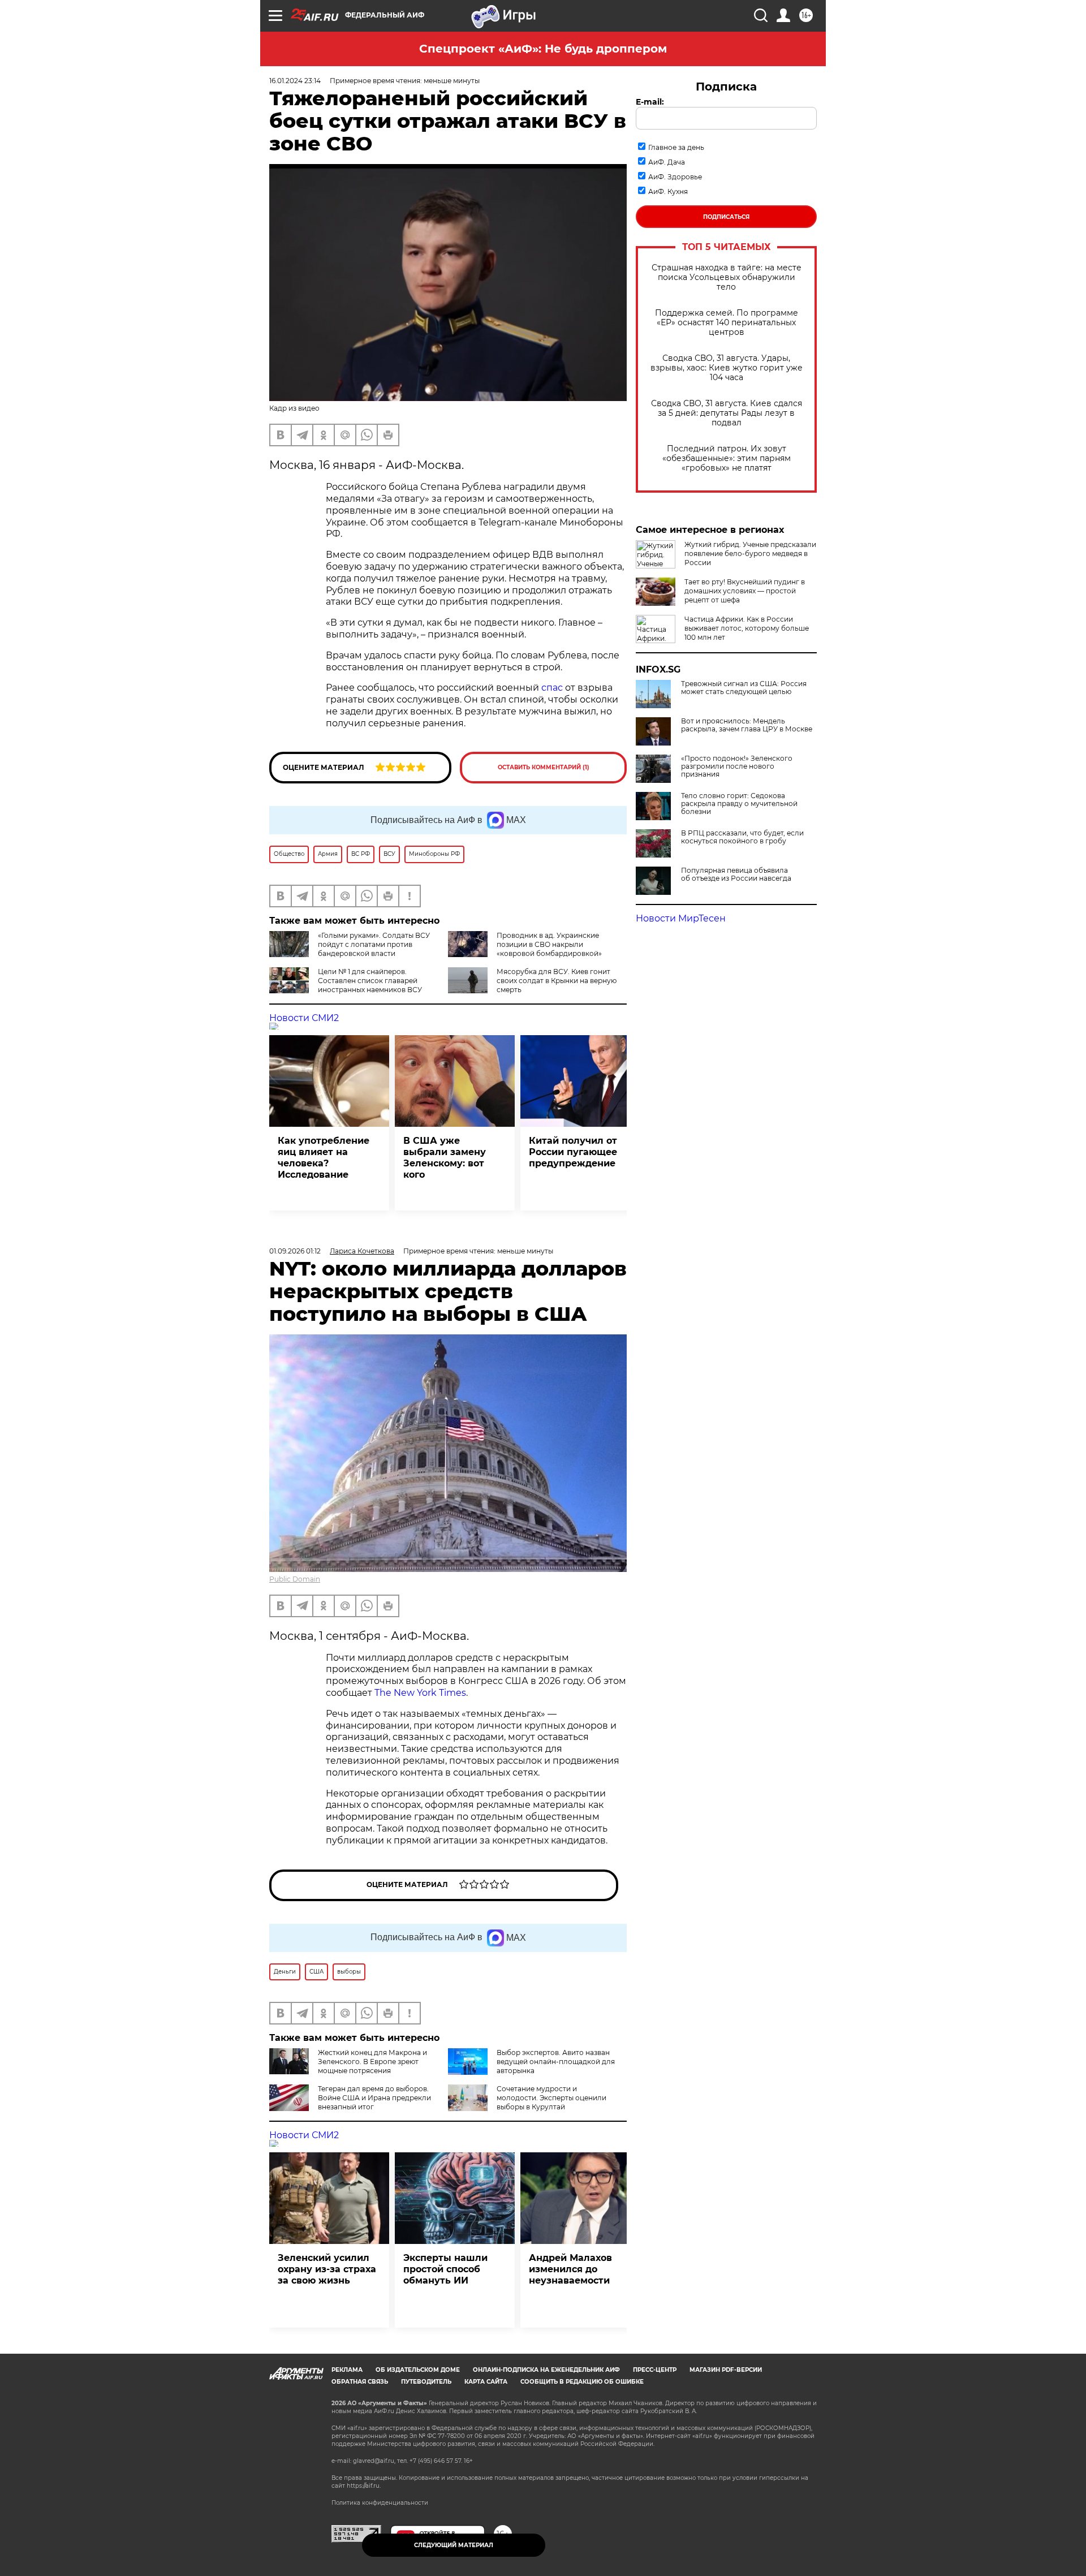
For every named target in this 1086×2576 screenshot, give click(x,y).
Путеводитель (426, 2382)
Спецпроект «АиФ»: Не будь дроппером (543, 49)
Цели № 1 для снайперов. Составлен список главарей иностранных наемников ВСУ (370, 981)
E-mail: (650, 102)
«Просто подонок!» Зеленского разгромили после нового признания (737, 766)
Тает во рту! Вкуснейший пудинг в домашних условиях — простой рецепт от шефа (745, 591)
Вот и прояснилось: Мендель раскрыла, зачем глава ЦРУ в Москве (747, 725)
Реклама (347, 2370)
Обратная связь (360, 2382)
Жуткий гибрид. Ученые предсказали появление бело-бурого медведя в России (750, 553)
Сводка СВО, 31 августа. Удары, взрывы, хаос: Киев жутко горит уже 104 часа (727, 368)
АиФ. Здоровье (675, 177)
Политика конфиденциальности (380, 2503)
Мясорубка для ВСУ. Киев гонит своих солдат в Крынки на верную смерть (557, 981)
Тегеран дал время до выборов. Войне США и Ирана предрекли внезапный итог (374, 2098)
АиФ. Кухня (668, 191)
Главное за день (676, 147)
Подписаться (726, 217)
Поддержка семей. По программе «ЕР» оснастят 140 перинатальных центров (727, 323)
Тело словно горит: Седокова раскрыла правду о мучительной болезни (739, 804)
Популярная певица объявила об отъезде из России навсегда (736, 875)
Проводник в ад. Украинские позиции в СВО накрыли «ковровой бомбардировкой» (549, 944)
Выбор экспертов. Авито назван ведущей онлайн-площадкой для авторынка (556, 2062)
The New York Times (420, 1693)
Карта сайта (486, 2382)
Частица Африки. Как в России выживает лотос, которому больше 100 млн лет (747, 628)
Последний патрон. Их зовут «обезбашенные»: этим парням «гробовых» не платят (727, 458)
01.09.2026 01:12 (295, 1251)
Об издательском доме (418, 2370)
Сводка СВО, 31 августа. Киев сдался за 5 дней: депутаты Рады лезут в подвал (727, 413)
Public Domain (295, 1579)
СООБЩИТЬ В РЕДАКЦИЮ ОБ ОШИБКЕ (582, 2382)
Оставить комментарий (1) (544, 767)
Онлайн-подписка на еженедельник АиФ (546, 2370)
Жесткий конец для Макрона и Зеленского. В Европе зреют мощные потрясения (372, 2062)
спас (552, 688)
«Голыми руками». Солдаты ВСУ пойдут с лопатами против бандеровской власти (374, 944)
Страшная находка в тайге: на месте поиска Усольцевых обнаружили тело (727, 277)
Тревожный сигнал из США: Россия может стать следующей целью (744, 688)
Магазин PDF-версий (726, 2370)
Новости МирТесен (681, 918)
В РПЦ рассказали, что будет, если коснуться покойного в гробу (742, 837)
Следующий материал (454, 2545)
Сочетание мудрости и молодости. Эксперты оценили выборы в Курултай (551, 2098)
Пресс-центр (655, 2370)
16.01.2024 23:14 (295, 81)
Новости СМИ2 (304, 1018)
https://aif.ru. (364, 2486)
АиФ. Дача (667, 162)
